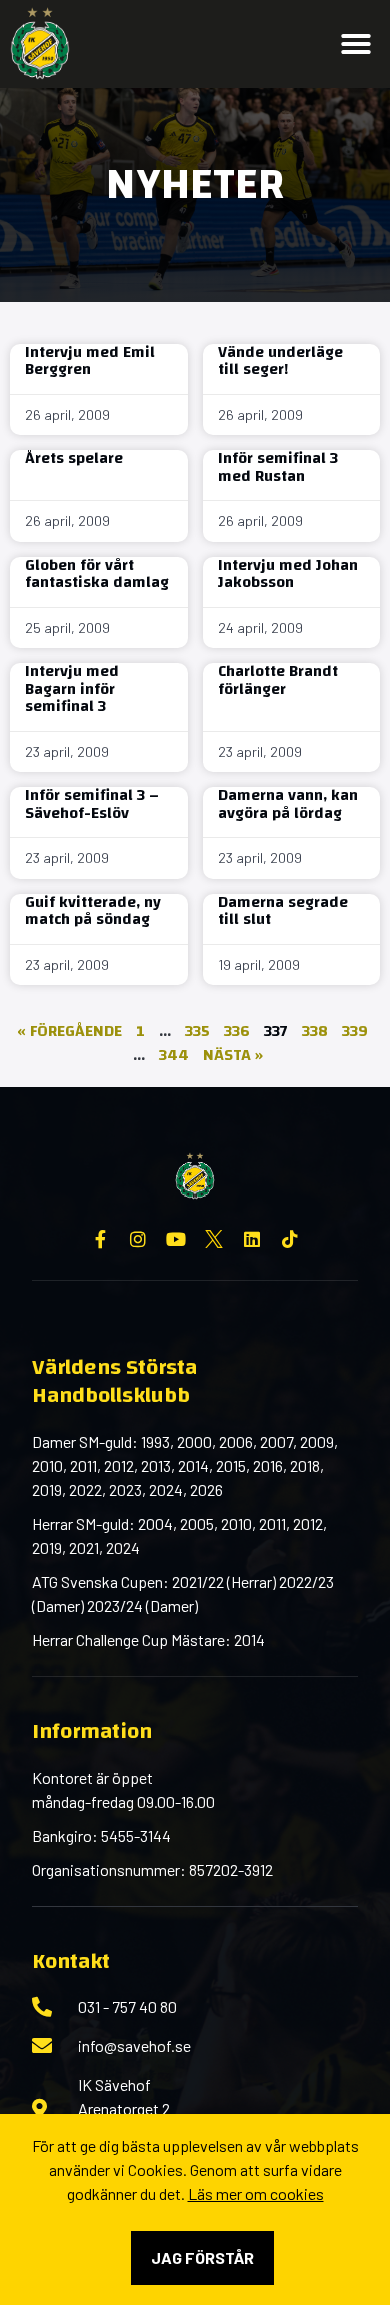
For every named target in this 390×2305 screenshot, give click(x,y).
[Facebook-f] (100, 1239)
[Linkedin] (252, 1239)
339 (355, 1031)
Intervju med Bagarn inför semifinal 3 (72, 688)
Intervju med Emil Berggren (90, 361)
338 (315, 1031)
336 (237, 1031)
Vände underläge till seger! (280, 361)
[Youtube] (176, 1239)
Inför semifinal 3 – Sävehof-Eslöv (92, 804)
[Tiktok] (290, 1239)
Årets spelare (74, 458)
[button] (356, 44)
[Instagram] (138, 1239)
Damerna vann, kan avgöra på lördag (288, 804)
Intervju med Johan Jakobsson (288, 574)
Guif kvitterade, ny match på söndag (93, 911)
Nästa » (233, 1055)
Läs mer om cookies (256, 2193)
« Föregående (69, 1031)
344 (174, 1055)
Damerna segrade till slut (283, 911)
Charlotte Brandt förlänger (278, 680)
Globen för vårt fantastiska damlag (97, 574)
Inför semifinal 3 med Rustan (278, 467)
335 (197, 1031)
